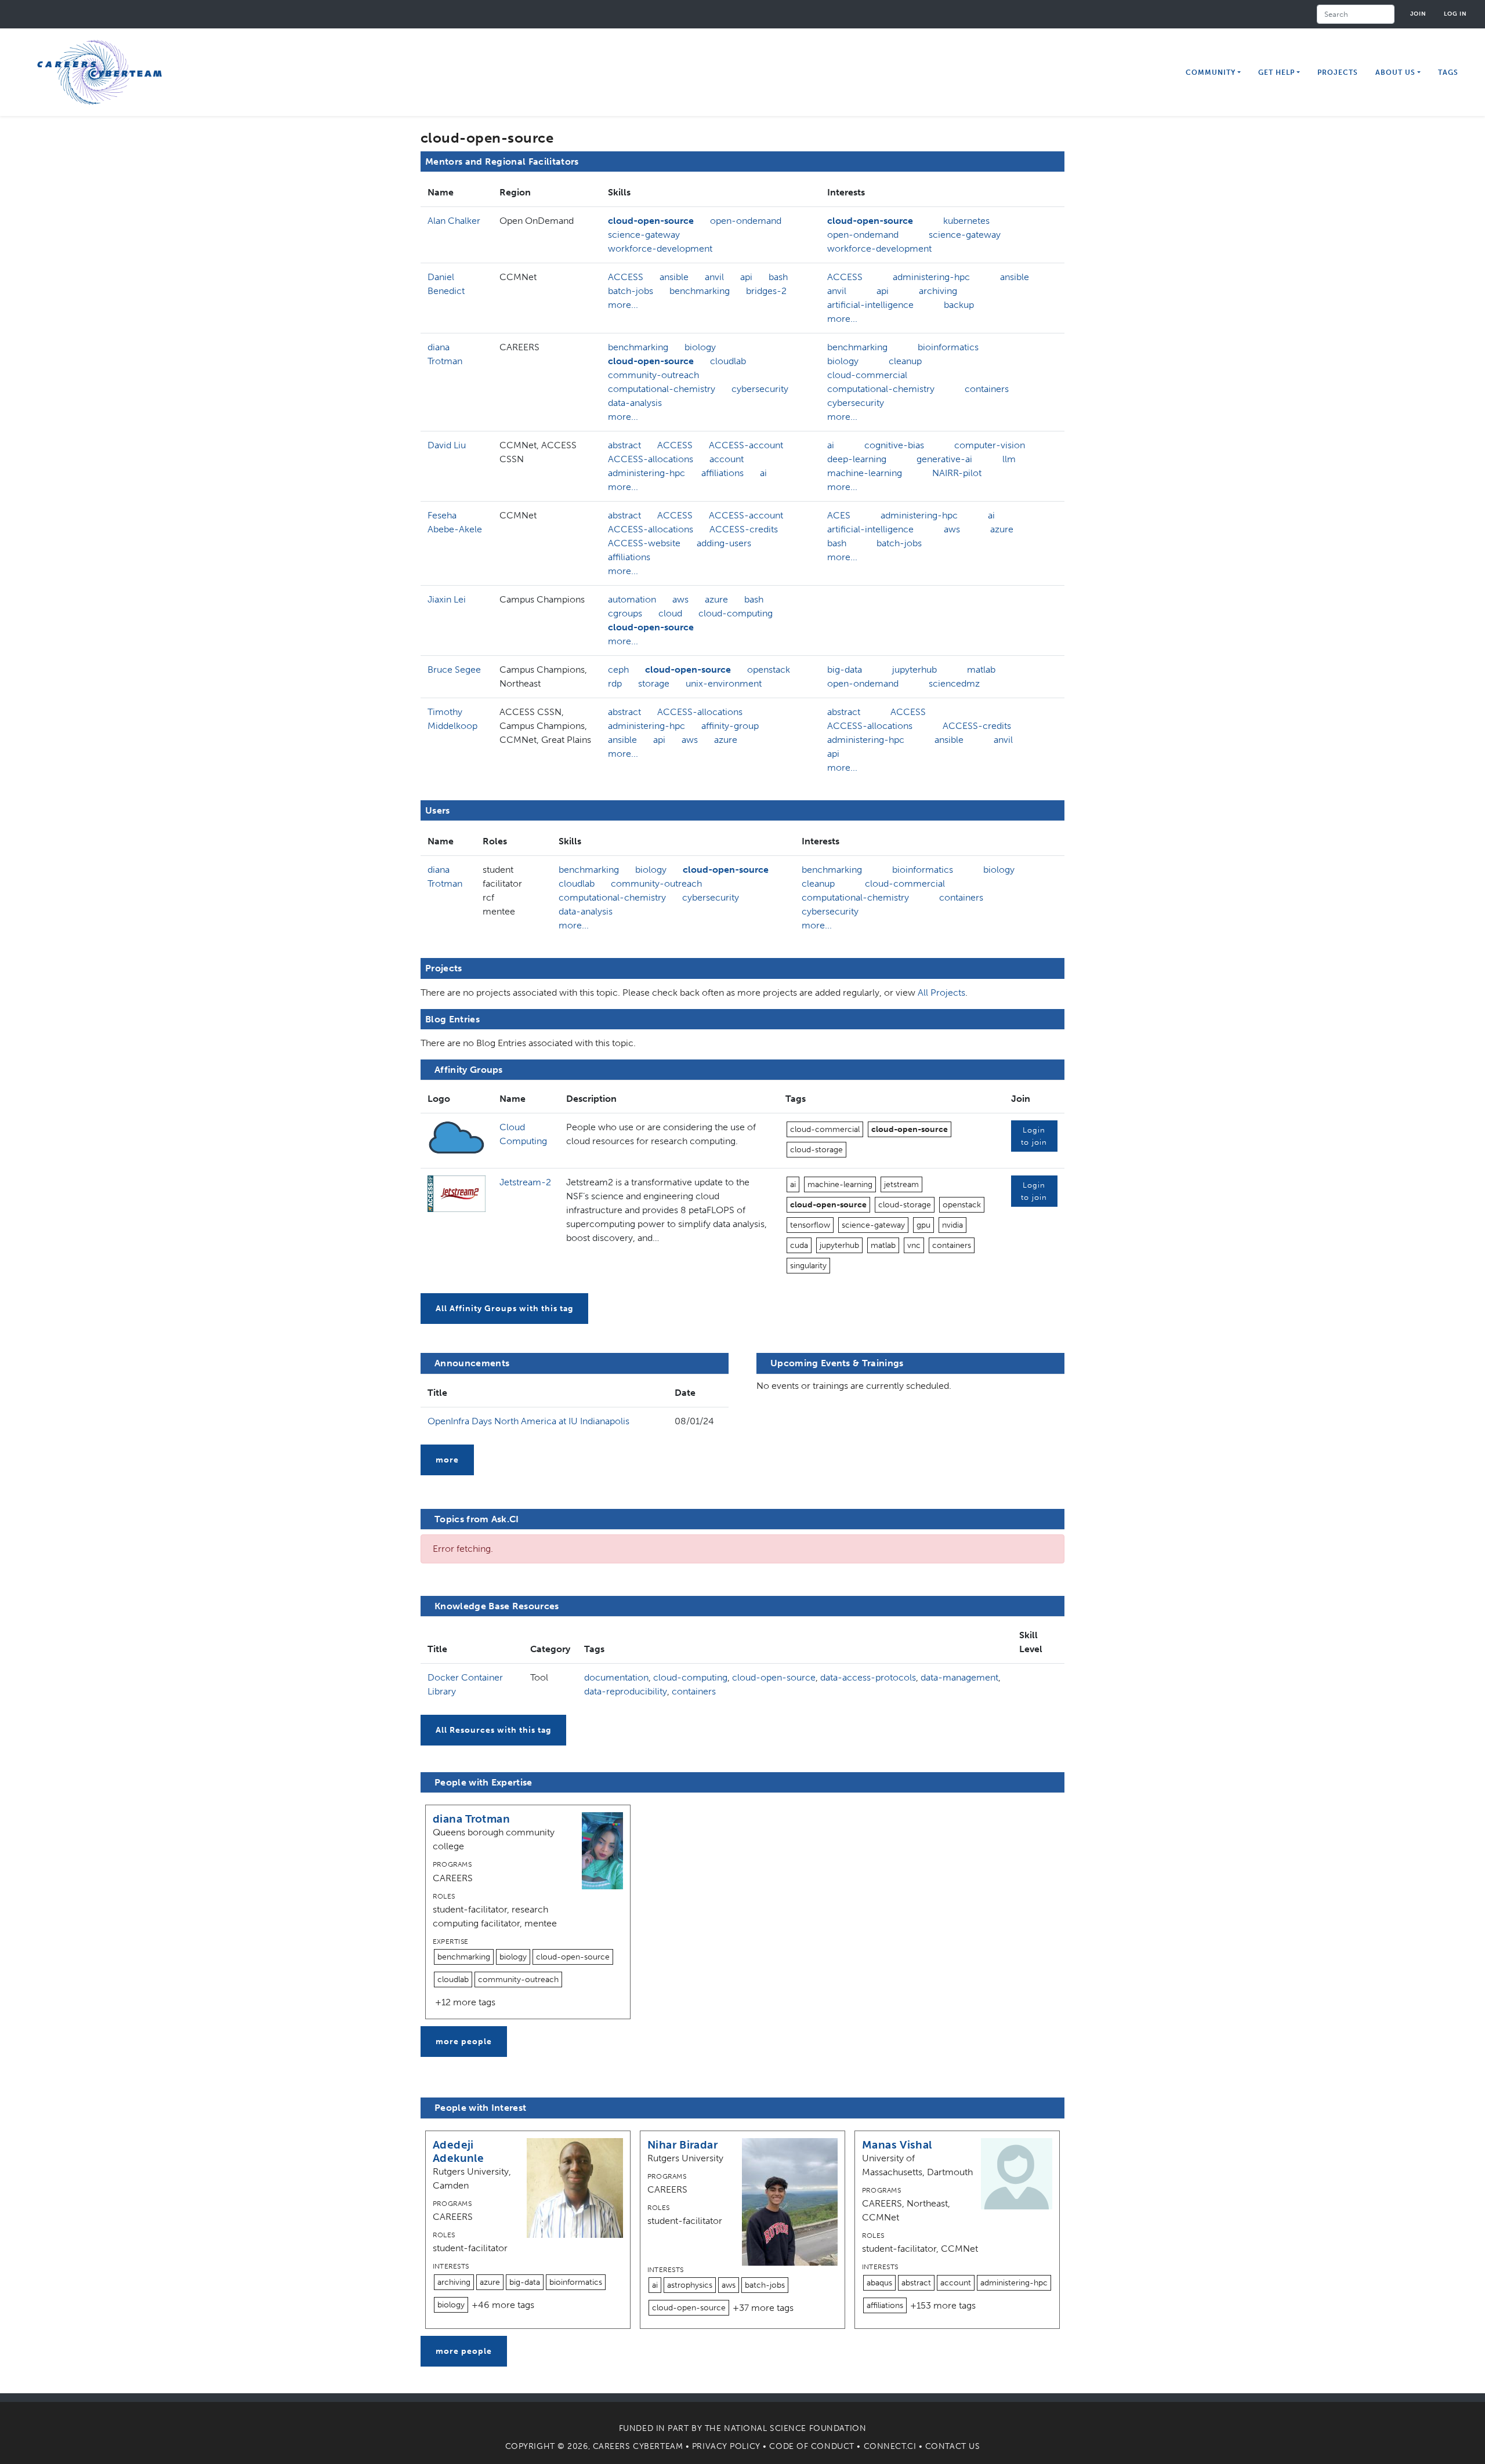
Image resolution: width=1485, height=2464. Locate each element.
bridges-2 (766, 291)
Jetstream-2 (525, 1182)
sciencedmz (954, 683)
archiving (938, 291)
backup (959, 305)
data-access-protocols (868, 1677)
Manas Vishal (897, 2145)
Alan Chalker (454, 221)
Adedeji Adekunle (458, 2151)
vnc (914, 1245)
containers (987, 389)
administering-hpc (931, 277)
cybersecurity (760, 389)
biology (700, 347)
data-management (959, 1677)
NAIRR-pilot (957, 473)
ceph (618, 669)
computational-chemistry (662, 389)
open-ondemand (746, 221)
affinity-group (730, 726)
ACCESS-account (746, 445)
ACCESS (626, 277)
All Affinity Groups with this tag (504, 1309)
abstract (624, 445)
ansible (674, 277)
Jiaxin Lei (447, 599)
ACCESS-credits (744, 529)
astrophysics (690, 2285)
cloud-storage (816, 1150)
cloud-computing (736, 613)
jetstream (901, 1184)
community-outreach (653, 375)
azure (1002, 529)
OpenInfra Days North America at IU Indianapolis (528, 1421)
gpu (923, 1225)
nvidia (952, 1225)
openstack (769, 669)
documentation (616, 1677)
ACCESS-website (644, 543)
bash (778, 277)
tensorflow (810, 1225)
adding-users (724, 543)
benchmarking (700, 291)
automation (632, 599)
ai (763, 473)
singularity (808, 1266)
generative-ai (944, 459)
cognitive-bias (894, 445)
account (727, 459)
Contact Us (953, 2446)
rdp (615, 683)
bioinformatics (948, 347)
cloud (670, 613)
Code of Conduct (812, 2446)
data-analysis (635, 403)
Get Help (1276, 72)
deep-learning (857, 459)
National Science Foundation (795, 2428)
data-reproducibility (626, 1691)
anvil (714, 277)
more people (464, 2042)
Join (1418, 14)
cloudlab (728, 361)
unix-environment (724, 683)
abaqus (879, 2283)
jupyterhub (914, 669)
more (447, 1460)
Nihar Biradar (682, 2145)
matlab (981, 669)
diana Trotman (471, 1819)
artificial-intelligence (870, 305)
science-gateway (644, 235)
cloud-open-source (651, 221)
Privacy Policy (726, 2446)
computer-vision (990, 445)
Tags (1448, 72)
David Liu (447, 445)
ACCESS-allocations (651, 459)
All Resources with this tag (493, 1730)
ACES (839, 515)
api (746, 277)
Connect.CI (890, 2446)
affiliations (722, 473)
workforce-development (660, 248)
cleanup (905, 361)
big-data (845, 669)
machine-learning (865, 473)
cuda (799, 1245)
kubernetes (966, 221)
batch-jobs (631, 291)
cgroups (625, 613)
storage (654, 683)
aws (952, 529)
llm (1009, 459)
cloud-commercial (867, 375)
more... (623, 305)
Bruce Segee (454, 669)
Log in (1455, 14)
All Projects (941, 993)
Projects (1338, 72)
